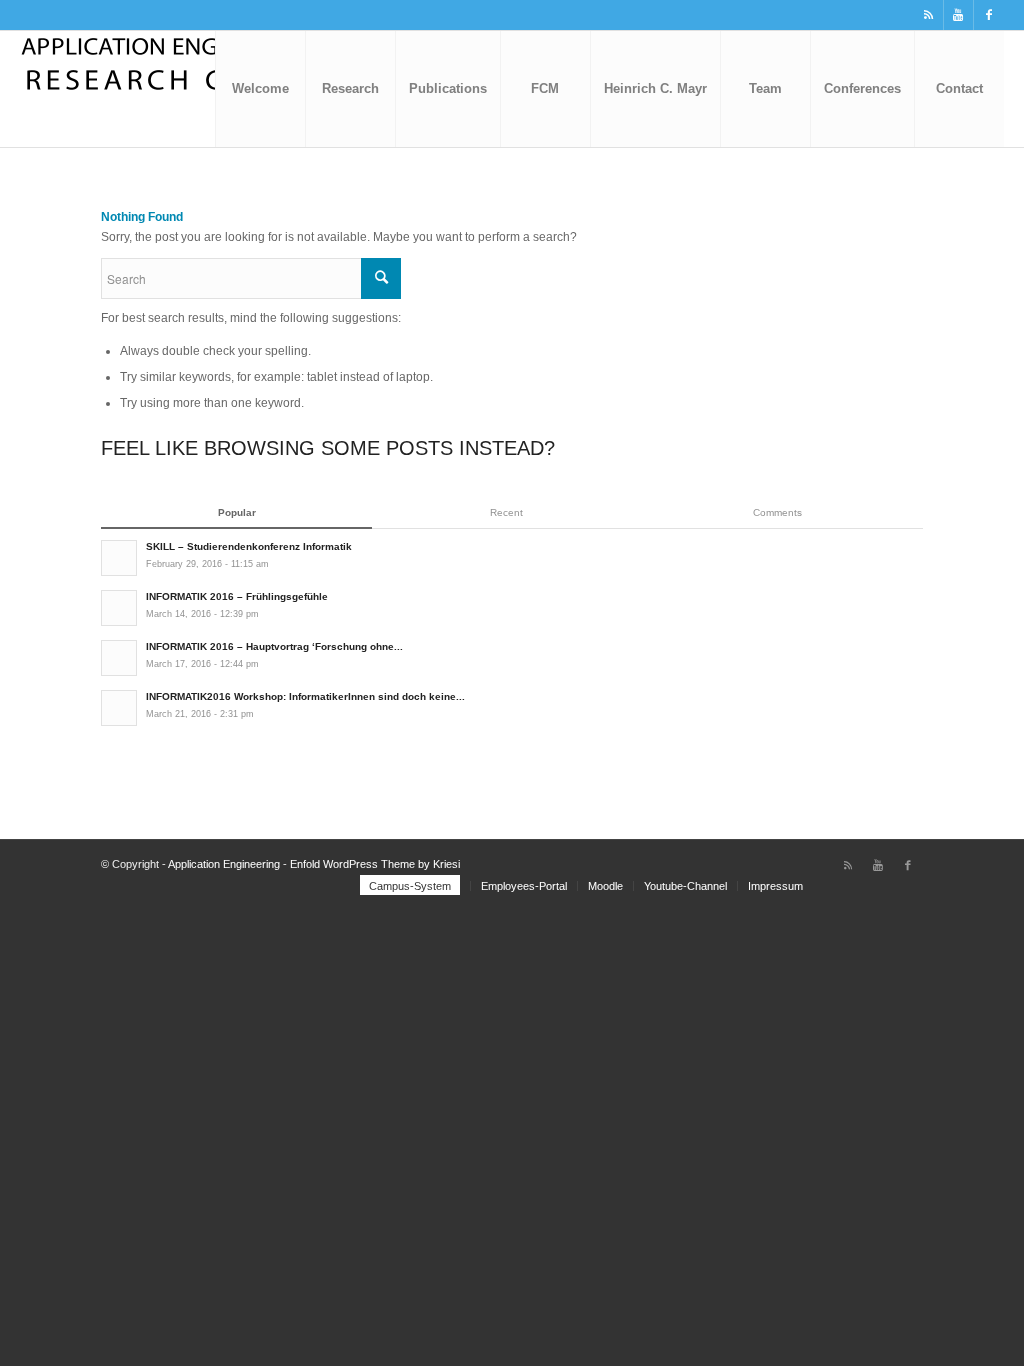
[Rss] (928, 15)
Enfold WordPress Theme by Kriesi (375, 864)
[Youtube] (958, 15)
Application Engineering (224, 864)
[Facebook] (989, 15)
